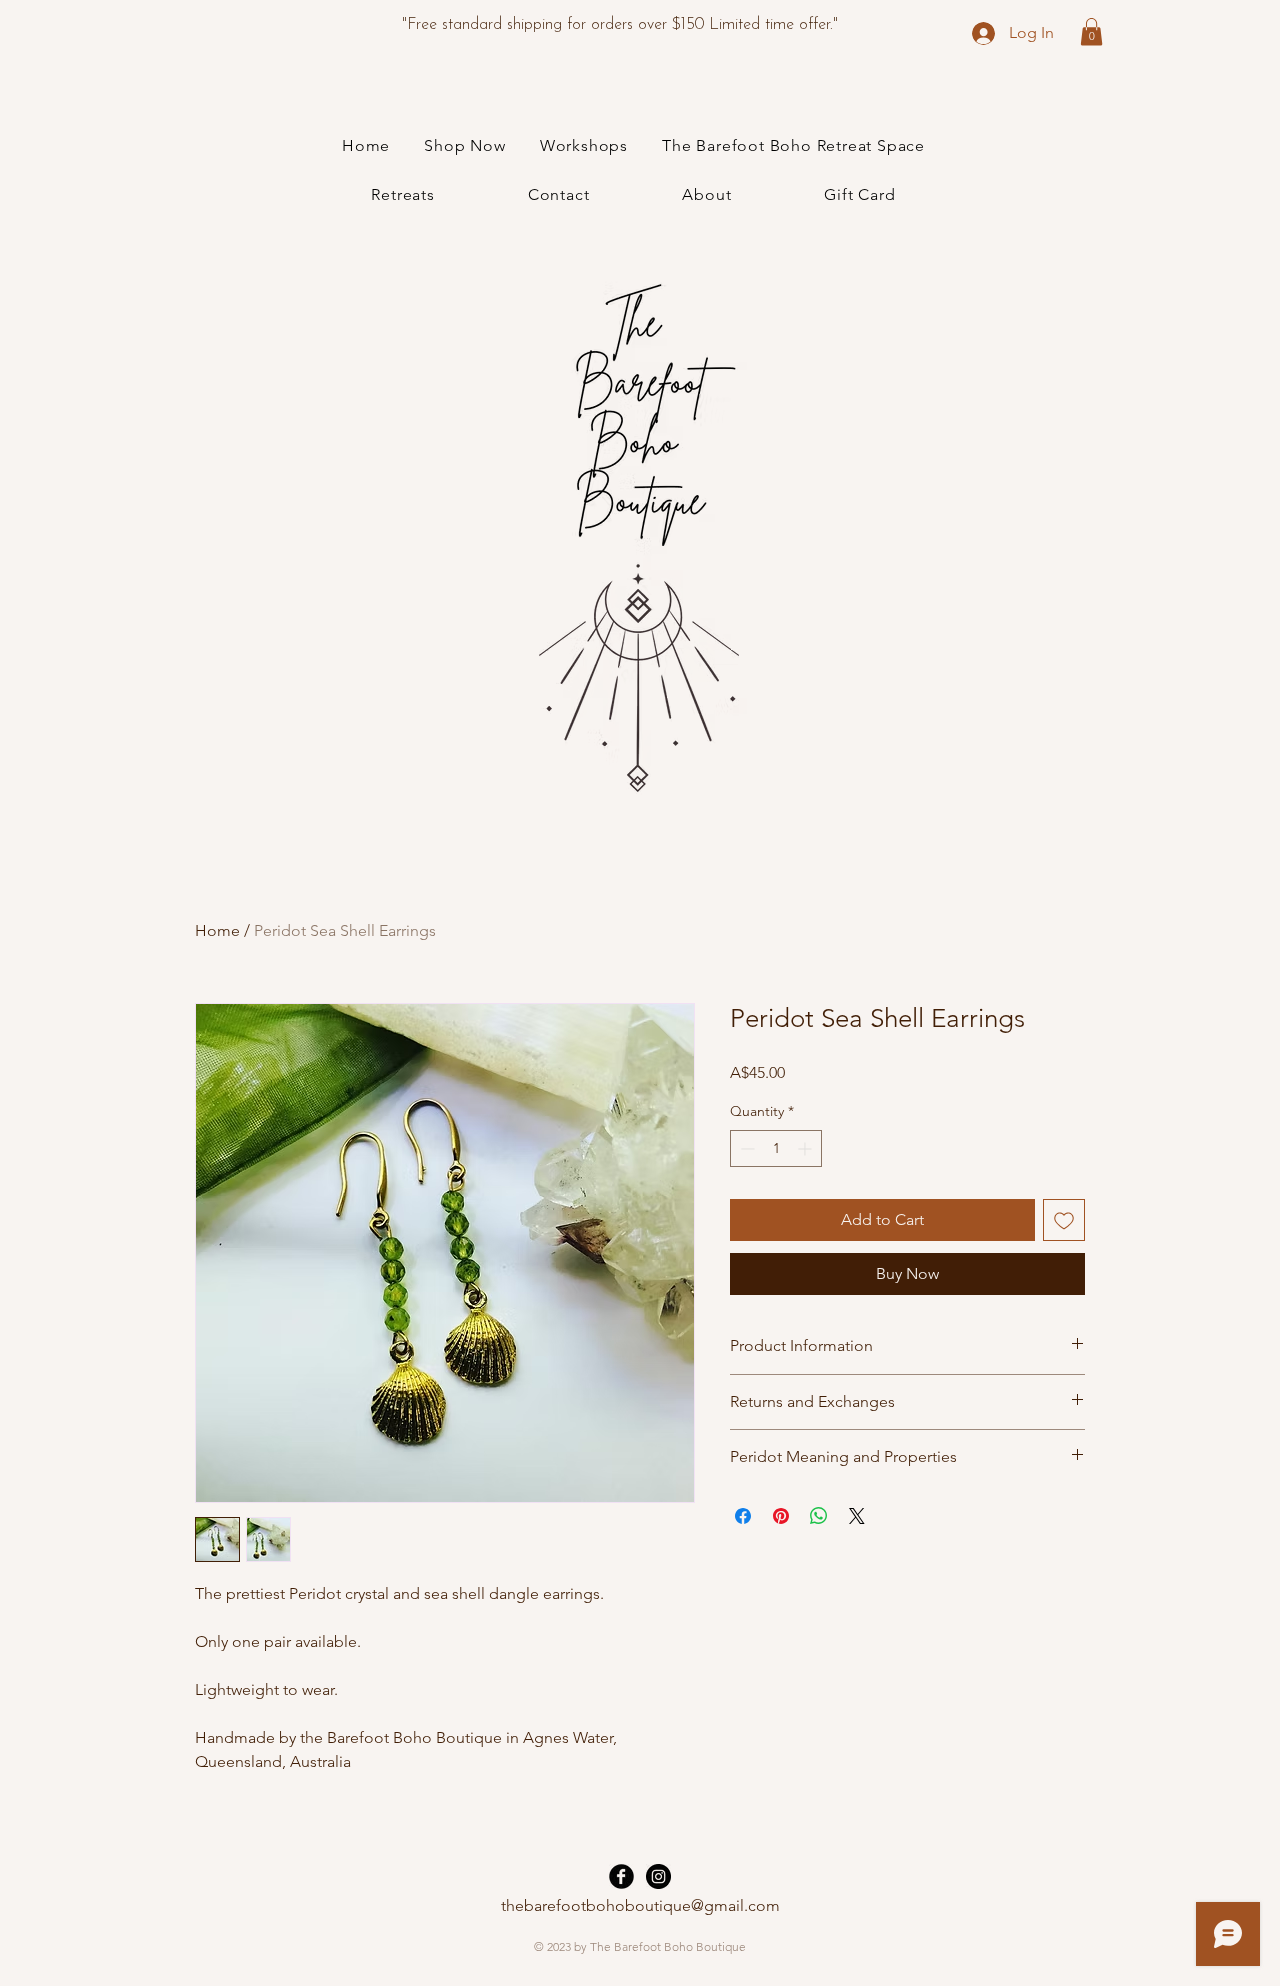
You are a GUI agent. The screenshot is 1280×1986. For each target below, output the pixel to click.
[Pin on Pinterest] (781, 1516)
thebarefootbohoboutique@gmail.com (640, 1905)
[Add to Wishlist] (1064, 1220)
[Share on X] (857, 1516)
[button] (1091, 31)
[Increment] (806, 1148)
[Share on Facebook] (743, 1516)
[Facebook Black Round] (621, 1876)
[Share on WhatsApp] (819, 1516)
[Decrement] (745, 1148)
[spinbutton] (776, 1148)
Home (217, 930)
